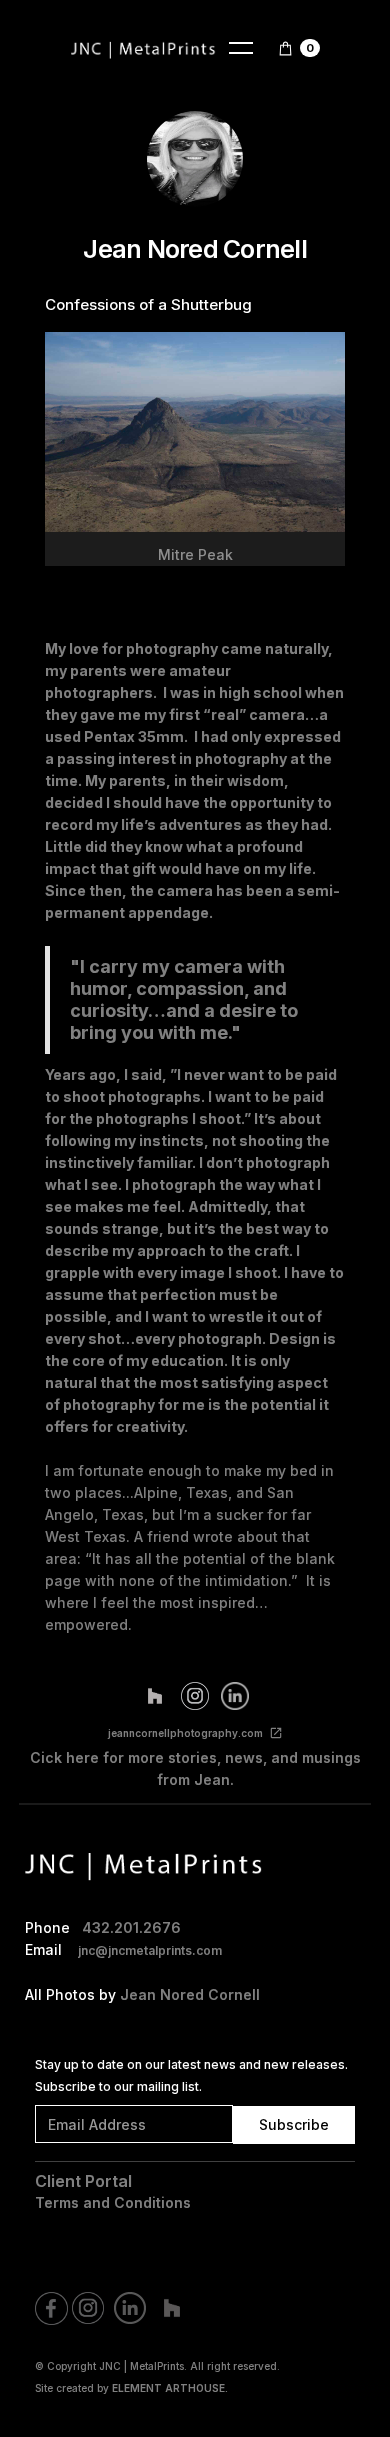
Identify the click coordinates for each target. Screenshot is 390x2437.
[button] (241, 48)
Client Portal (83, 2181)
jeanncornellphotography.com (185, 1733)
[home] (144, 48)
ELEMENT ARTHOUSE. (170, 2388)
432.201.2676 (131, 1927)
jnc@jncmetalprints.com (150, 1950)
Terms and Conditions (113, 2202)
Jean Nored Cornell (190, 1994)
